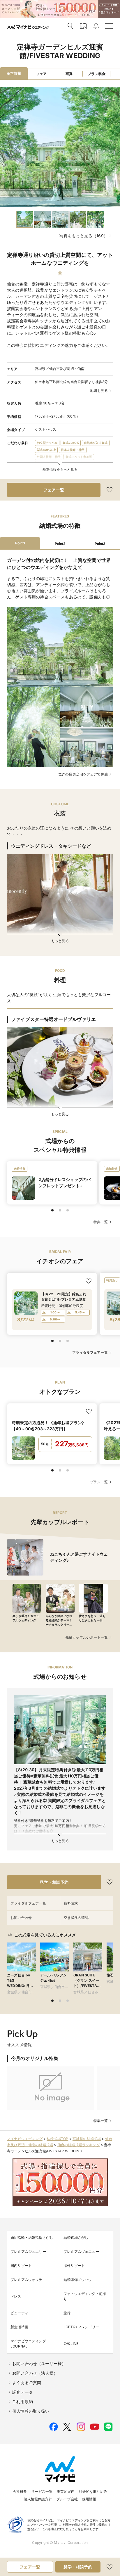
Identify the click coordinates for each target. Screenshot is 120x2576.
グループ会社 (67, 2499)
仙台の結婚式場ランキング (79, 2145)
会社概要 (20, 2491)
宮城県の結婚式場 (87, 2139)
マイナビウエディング (25, 2139)
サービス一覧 (42, 2491)
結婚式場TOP (57, 2139)
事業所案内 (66, 2491)
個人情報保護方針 (38, 2499)
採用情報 (89, 2499)
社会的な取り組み (93, 2491)
